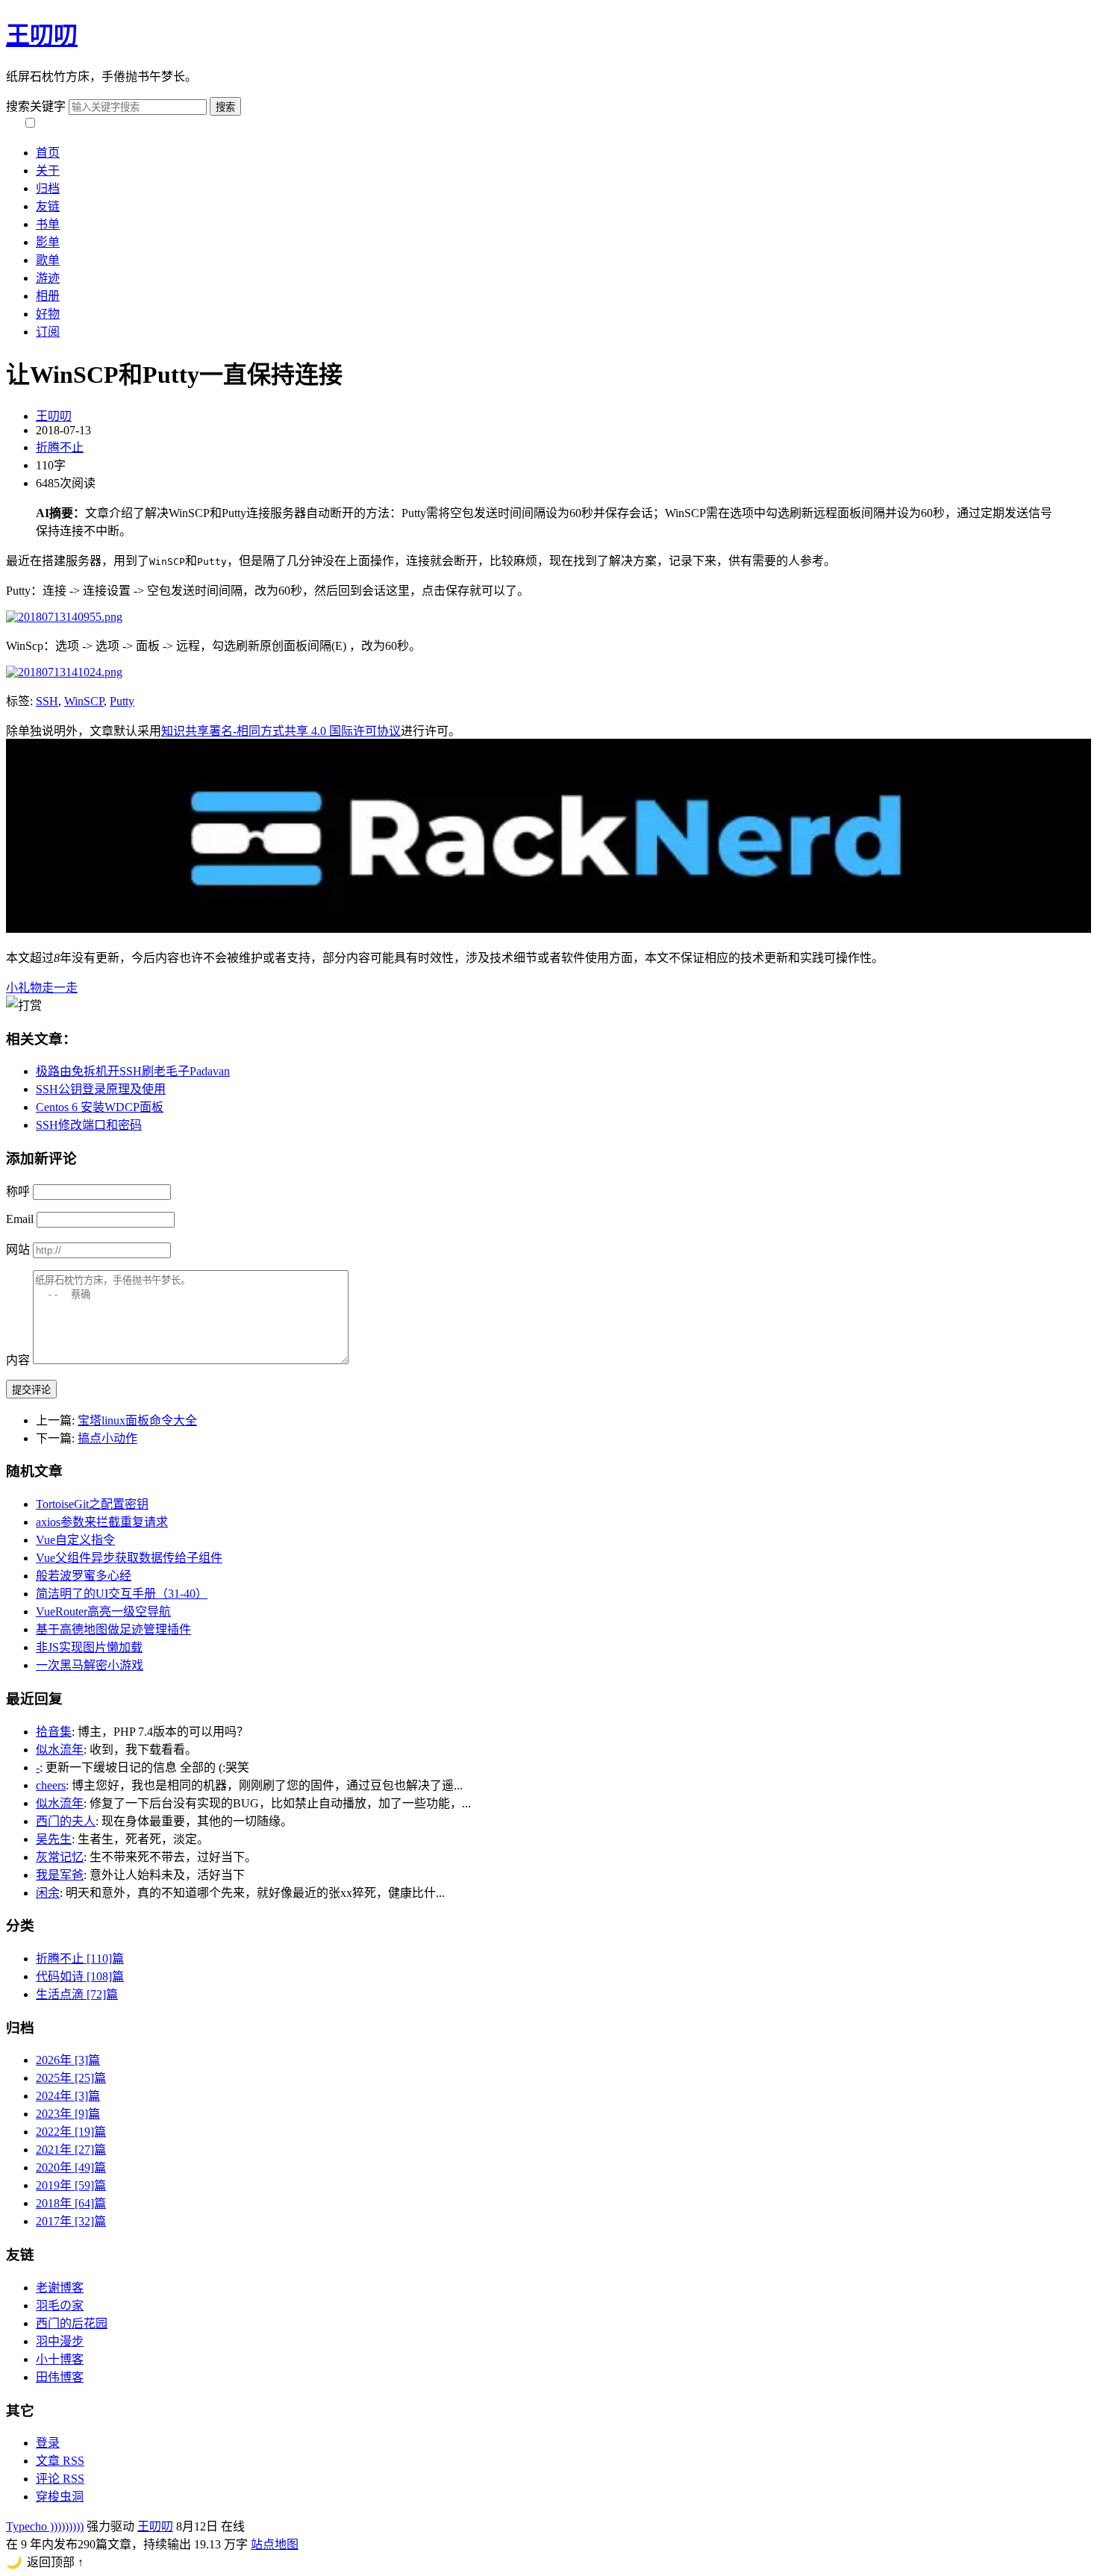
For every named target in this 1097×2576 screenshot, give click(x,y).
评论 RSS (60, 2479)
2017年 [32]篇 (71, 2221)
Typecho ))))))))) (45, 2526)
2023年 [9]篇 (68, 2114)
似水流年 (60, 1750)
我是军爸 (60, 1875)
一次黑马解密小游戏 (90, 1665)
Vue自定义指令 (75, 1540)
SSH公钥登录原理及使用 (101, 1089)
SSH (47, 701)
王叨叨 (42, 35)
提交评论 (31, 1390)
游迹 (48, 278)
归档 (48, 188)
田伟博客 (60, 2377)
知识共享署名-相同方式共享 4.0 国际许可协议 (281, 731)
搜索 (225, 107)
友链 (48, 206)
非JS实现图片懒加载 (89, 1647)
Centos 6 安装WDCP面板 (100, 1107)
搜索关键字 (36, 106)
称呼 (18, 1191)
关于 (48, 171)
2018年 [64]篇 (71, 2203)
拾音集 (54, 1732)
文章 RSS (60, 2461)
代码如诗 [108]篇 (80, 1976)
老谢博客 (60, 2288)
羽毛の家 (60, 2305)
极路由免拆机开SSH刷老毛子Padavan (133, 1071)
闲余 (48, 1893)
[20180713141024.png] (64, 672)
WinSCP (84, 701)
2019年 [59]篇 (71, 2185)
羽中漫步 (60, 2341)
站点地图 (275, 2544)
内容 (18, 1360)
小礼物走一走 (42, 988)
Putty (122, 701)
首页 (48, 153)
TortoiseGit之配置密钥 (92, 1504)
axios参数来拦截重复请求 (102, 1522)
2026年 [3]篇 (68, 2060)
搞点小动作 (107, 1438)
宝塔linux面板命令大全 (137, 1420)
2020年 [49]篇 (71, 2167)
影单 (48, 242)
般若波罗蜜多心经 (84, 1576)
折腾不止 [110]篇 (80, 1958)
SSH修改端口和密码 (89, 1125)
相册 (48, 296)
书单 (48, 224)
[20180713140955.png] (64, 617)
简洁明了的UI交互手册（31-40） (122, 1594)
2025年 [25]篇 (71, 2078)
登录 (48, 2443)
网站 (18, 1250)
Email (20, 1219)
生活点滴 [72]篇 (77, 1994)
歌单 (48, 260)
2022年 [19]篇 (71, 2132)
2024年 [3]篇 (68, 2096)
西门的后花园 (72, 2323)
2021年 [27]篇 (71, 2150)
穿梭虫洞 (60, 2497)
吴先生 (54, 1839)
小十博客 (60, 2359)
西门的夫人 (66, 1821)
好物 (48, 314)
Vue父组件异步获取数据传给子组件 (129, 1558)
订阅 (48, 332)
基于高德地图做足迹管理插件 (113, 1629)
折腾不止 (60, 447)
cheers (51, 1785)
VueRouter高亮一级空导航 (103, 1611)
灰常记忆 (60, 1857)
